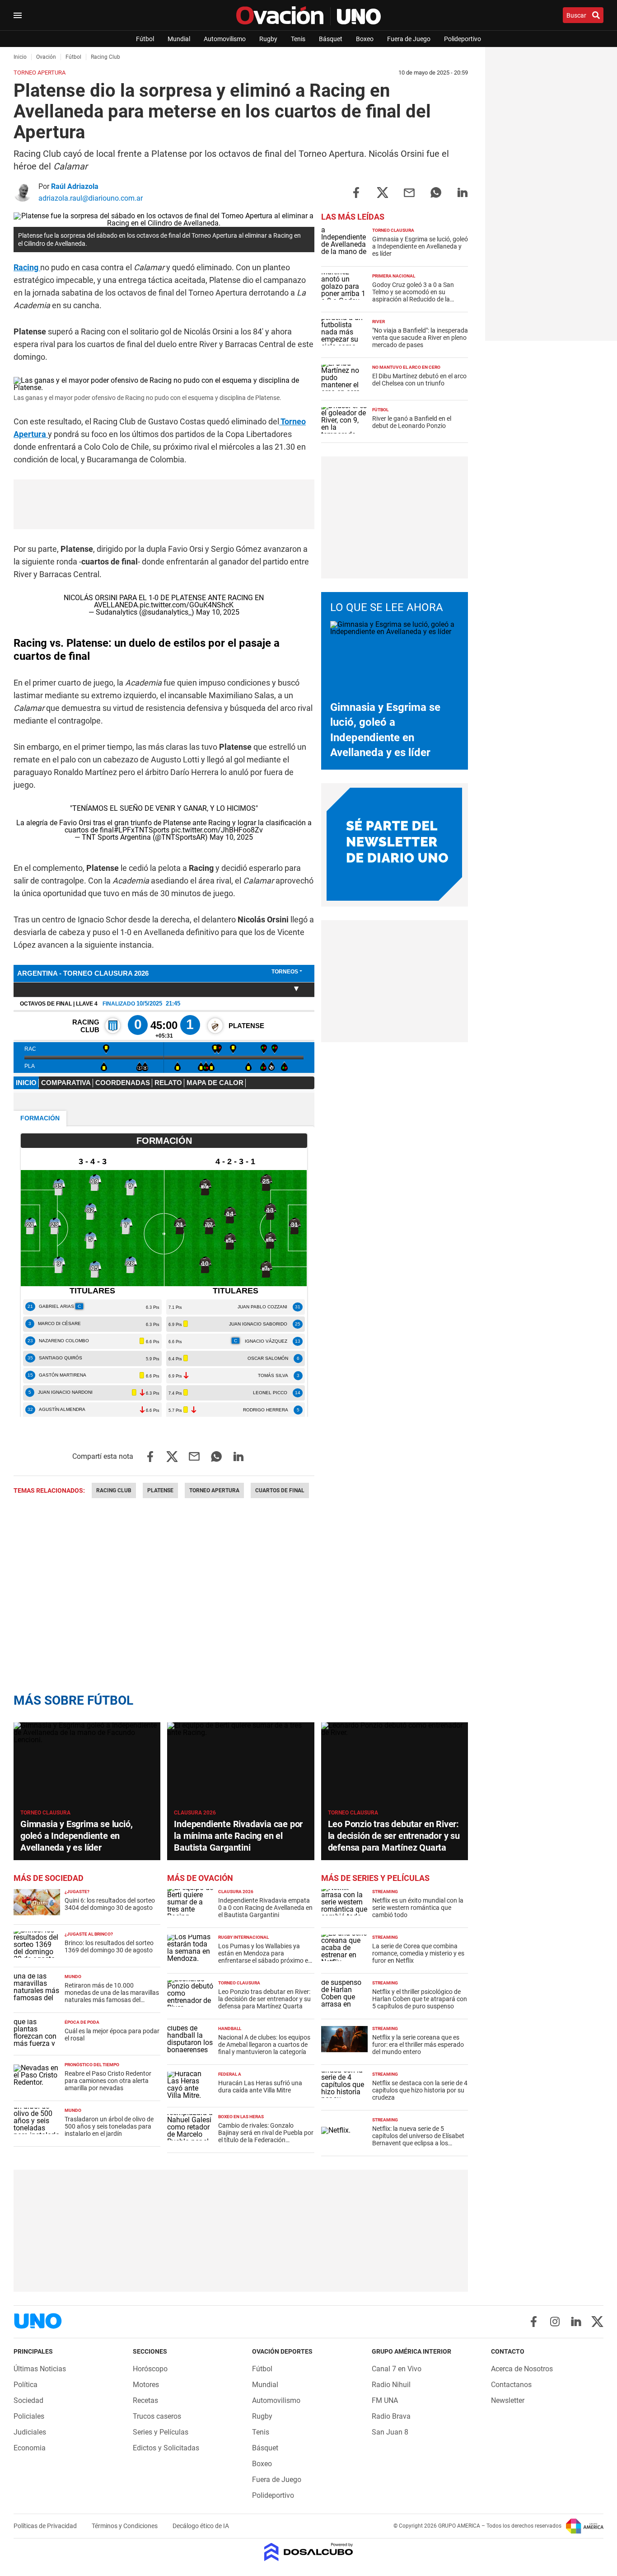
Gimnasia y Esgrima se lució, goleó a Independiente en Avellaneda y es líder (420, 246)
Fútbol (145, 39)
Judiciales (30, 2432)
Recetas (145, 2400)
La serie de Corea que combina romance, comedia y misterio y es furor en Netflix (418, 1953)
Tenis (298, 39)
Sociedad (28, 2400)
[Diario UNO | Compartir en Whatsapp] (436, 192)
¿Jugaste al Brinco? (89, 1934)
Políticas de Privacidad (46, 2526)
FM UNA (385, 2400)
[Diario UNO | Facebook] (534, 2322)
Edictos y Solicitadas (166, 2448)
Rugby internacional (243, 1937)
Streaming (385, 1892)
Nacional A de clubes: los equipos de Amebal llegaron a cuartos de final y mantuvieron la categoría (264, 2045)
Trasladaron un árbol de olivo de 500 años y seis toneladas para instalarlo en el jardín (109, 2126)
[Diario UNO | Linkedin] (576, 2322)
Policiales (29, 2416)
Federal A (230, 2074)
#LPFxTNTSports (142, 830)
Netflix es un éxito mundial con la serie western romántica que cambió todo (418, 1908)
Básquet (331, 39)
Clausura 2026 (195, 1813)
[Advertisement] (394, 517)
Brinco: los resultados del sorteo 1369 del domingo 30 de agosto (109, 1946)
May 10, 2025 (218, 612)
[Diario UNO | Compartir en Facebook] (356, 192)
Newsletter (508, 2400)
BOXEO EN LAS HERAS (241, 2117)
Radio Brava (391, 2416)
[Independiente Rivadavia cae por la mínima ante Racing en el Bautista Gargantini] (241, 1764)
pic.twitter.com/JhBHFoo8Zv (217, 830)
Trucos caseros (157, 2416)
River (379, 322)
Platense (160, 1490)
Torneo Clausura (393, 230)
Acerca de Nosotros (522, 2369)
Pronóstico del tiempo (92, 2065)
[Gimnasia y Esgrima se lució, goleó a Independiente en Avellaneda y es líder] (87, 1764)
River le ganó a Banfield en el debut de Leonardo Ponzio (412, 422)
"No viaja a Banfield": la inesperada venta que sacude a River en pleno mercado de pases (420, 338)
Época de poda (82, 2022)
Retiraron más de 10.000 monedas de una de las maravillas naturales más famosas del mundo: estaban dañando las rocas (112, 2000)
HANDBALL (230, 2028)
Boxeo (365, 39)
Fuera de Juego (409, 39)
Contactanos (511, 2385)
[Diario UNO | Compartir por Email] (409, 192)
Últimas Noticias (40, 2369)
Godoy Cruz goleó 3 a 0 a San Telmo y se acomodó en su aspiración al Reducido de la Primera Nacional (413, 296)
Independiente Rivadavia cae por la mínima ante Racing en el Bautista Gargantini (238, 1836)
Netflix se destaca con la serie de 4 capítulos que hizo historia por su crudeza (420, 2090)
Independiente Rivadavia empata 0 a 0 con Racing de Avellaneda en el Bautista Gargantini (265, 1908)
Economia (30, 2448)
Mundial (179, 39)
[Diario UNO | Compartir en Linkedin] (463, 192)
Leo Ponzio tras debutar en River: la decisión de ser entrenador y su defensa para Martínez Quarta (394, 1836)
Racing (27, 267)
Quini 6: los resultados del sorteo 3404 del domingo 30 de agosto (110, 1904)
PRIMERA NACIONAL (394, 276)
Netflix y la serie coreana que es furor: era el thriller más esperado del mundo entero (418, 2045)
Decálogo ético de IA (201, 2526)
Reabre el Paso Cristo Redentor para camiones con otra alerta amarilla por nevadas (108, 2081)
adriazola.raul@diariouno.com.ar (91, 198)
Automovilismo (225, 39)
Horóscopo (150, 2369)
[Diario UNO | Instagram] (555, 2322)
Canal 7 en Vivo (397, 2369)
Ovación (46, 57)
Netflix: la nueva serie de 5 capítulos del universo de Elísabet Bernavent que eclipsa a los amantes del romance (418, 2139)
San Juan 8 (390, 2432)
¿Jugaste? (77, 1892)
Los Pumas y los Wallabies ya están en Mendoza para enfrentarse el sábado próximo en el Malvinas (265, 1957)
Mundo (73, 1977)
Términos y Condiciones (125, 2526)
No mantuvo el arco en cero (406, 367)
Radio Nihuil (391, 2385)
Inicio (20, 57)
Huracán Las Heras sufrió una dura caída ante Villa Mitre (260, 2087)
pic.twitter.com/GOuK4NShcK (187, 605)
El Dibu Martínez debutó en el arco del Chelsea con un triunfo (419, 380)
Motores (146, 2385)
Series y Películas (161, 2432)
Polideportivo (463, 39)
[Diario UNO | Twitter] (597, 2322)
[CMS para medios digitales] (309, 2553)
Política (26, 2385)
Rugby (268, 39)
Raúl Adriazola (75, 186)
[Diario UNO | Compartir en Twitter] (383, 192)
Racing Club (114, 1490)
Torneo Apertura (214, 1490)
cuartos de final (280, 1490)
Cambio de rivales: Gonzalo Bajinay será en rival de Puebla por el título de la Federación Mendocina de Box (266, 2136)
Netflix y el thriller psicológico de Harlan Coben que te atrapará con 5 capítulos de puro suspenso (420, 1999)
